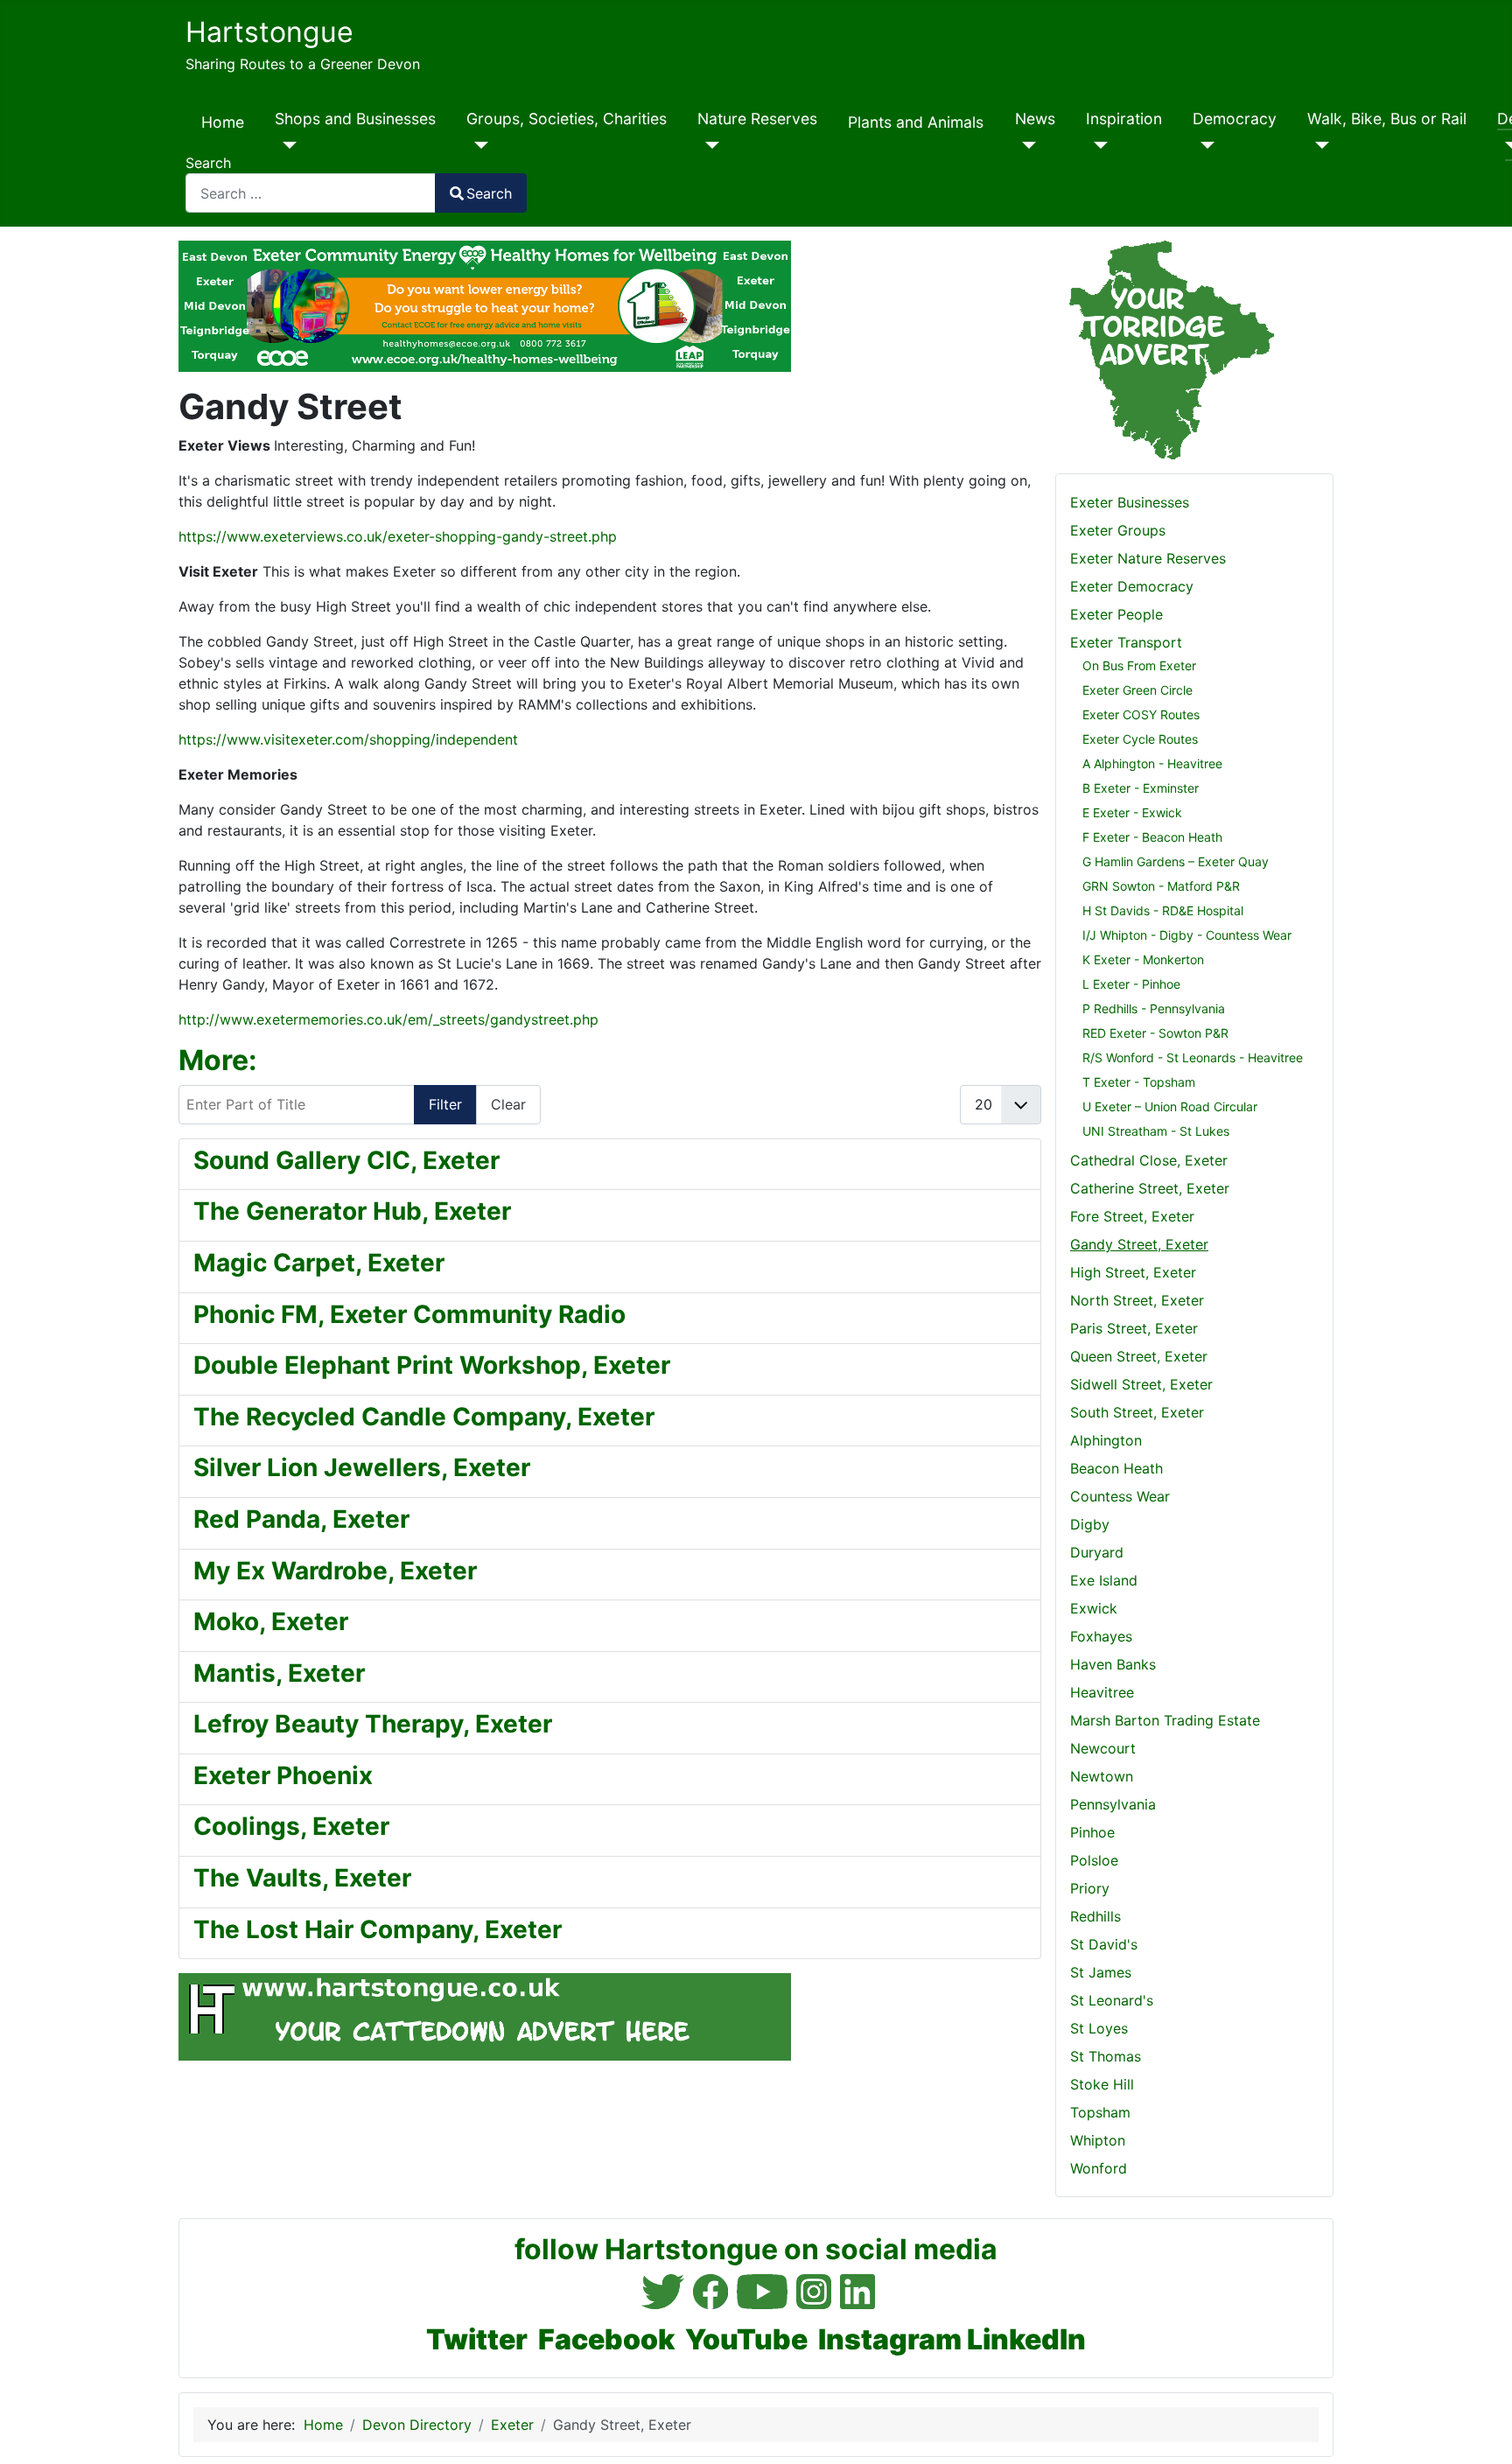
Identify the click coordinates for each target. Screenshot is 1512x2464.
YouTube (746, 2339)
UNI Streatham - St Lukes (1156, 1131)
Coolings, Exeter (291, 1826)
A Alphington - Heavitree (1152, 763)
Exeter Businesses (1130, 502)
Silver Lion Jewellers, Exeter (362, 1467)
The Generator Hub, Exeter (352, 1211)
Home (223, 122)
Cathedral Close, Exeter (1149, 1160)
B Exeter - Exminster (1141, 788)
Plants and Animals (916, 122)
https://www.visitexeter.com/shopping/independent (348, 739)
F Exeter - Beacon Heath (1152, 837)
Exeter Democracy (1132, 586)
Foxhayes (1101, 1636)
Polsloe (1094, 1860)
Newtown (1102, 1776)
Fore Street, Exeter (1132, 1216)
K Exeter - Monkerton (1143, 959)
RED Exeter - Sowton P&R (1155, 1033)
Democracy (1235, 119)
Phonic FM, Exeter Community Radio (409, 1314)
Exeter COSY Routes (1141, 714)
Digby (1090, 1524)
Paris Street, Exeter (1134, 1328)
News (1035, 119)
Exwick (1094, 1608)
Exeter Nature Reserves (1148, 558)
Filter (445, 1104)
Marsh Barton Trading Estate (1165, 1720)
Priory (1090, 1888)
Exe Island (1104, 1580)
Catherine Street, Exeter (1150, 1188)
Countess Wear (1120, 1496)
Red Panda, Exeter (301, 1519)
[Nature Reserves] (708, 145)
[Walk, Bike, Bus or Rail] (1318, 145)
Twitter (477, 2339)
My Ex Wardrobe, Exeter (335, 1571)
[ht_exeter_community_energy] (485, 305)
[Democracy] (1204, 145)
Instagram (890, 2339)
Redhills (1095, 1916)
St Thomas (1106, 2056)
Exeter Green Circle (1137, 690)
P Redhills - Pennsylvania (1154, 1008)
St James (1101, 1972)
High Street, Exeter (1133, 1272)
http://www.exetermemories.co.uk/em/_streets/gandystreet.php (388, 1019)
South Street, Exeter (1137, 1412)
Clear (508, 1104)
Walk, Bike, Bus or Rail (1387, 119)
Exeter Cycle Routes (1140, 739)
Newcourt (1103, 1748)
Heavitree (1102, 1692)
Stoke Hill (1102, 2084)
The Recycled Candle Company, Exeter (424, 1417)
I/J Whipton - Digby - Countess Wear (1187, 935)
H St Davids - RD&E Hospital (1163, 910)
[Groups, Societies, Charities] (477, 145)
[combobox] (311, 193)
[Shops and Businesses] (286, 145)
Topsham (1100, 2112)
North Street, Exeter (1137, 1300)
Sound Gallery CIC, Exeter (346, 1160)
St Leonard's (1112, 2000)
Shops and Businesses (355, 119)
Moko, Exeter (271, 1621)
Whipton (1098, 2140)
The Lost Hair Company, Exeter (378, 1929)
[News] (1026, 145)
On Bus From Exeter (1139, 665)
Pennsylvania (1113, 1804)
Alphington (1106, 1440)
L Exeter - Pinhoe (1131, 984)
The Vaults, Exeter (302, 1878)
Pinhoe (1092, 1832)
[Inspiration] (1097, 145)
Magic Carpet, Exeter (319, 1263)
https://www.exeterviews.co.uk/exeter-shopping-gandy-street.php (398, 536)
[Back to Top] (1481, 2432)
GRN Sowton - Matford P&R (1161, 886)
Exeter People (1116, 614)
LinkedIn (1026, 2339)
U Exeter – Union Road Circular (1170, 1106)
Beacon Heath (1116, 1468)
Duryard (1097, 1552)
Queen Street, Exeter (1139, 1356)
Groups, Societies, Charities (567, 119)
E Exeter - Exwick (1132, 812)
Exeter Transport (1126, 642)
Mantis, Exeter (279, 1673)
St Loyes (1099, 2028)
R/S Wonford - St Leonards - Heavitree (1193, 1057)
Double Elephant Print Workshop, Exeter (432, 1365)
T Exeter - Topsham (1139, 1082)
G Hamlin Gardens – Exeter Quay (1176, 861)
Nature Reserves (757, 119)
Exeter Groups (1118, 530)
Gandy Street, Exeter (1139, 1244)
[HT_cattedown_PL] (485, 2016)
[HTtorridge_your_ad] (1165, 349)
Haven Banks (1113, 1664)
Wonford (1099, 2168)
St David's (1104, 1944)
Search (208, 163)
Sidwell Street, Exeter (1141, 1384)
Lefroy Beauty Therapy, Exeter (373, 1724)
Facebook (606, 2339)
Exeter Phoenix (283, 1775)
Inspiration (1124, 119)
